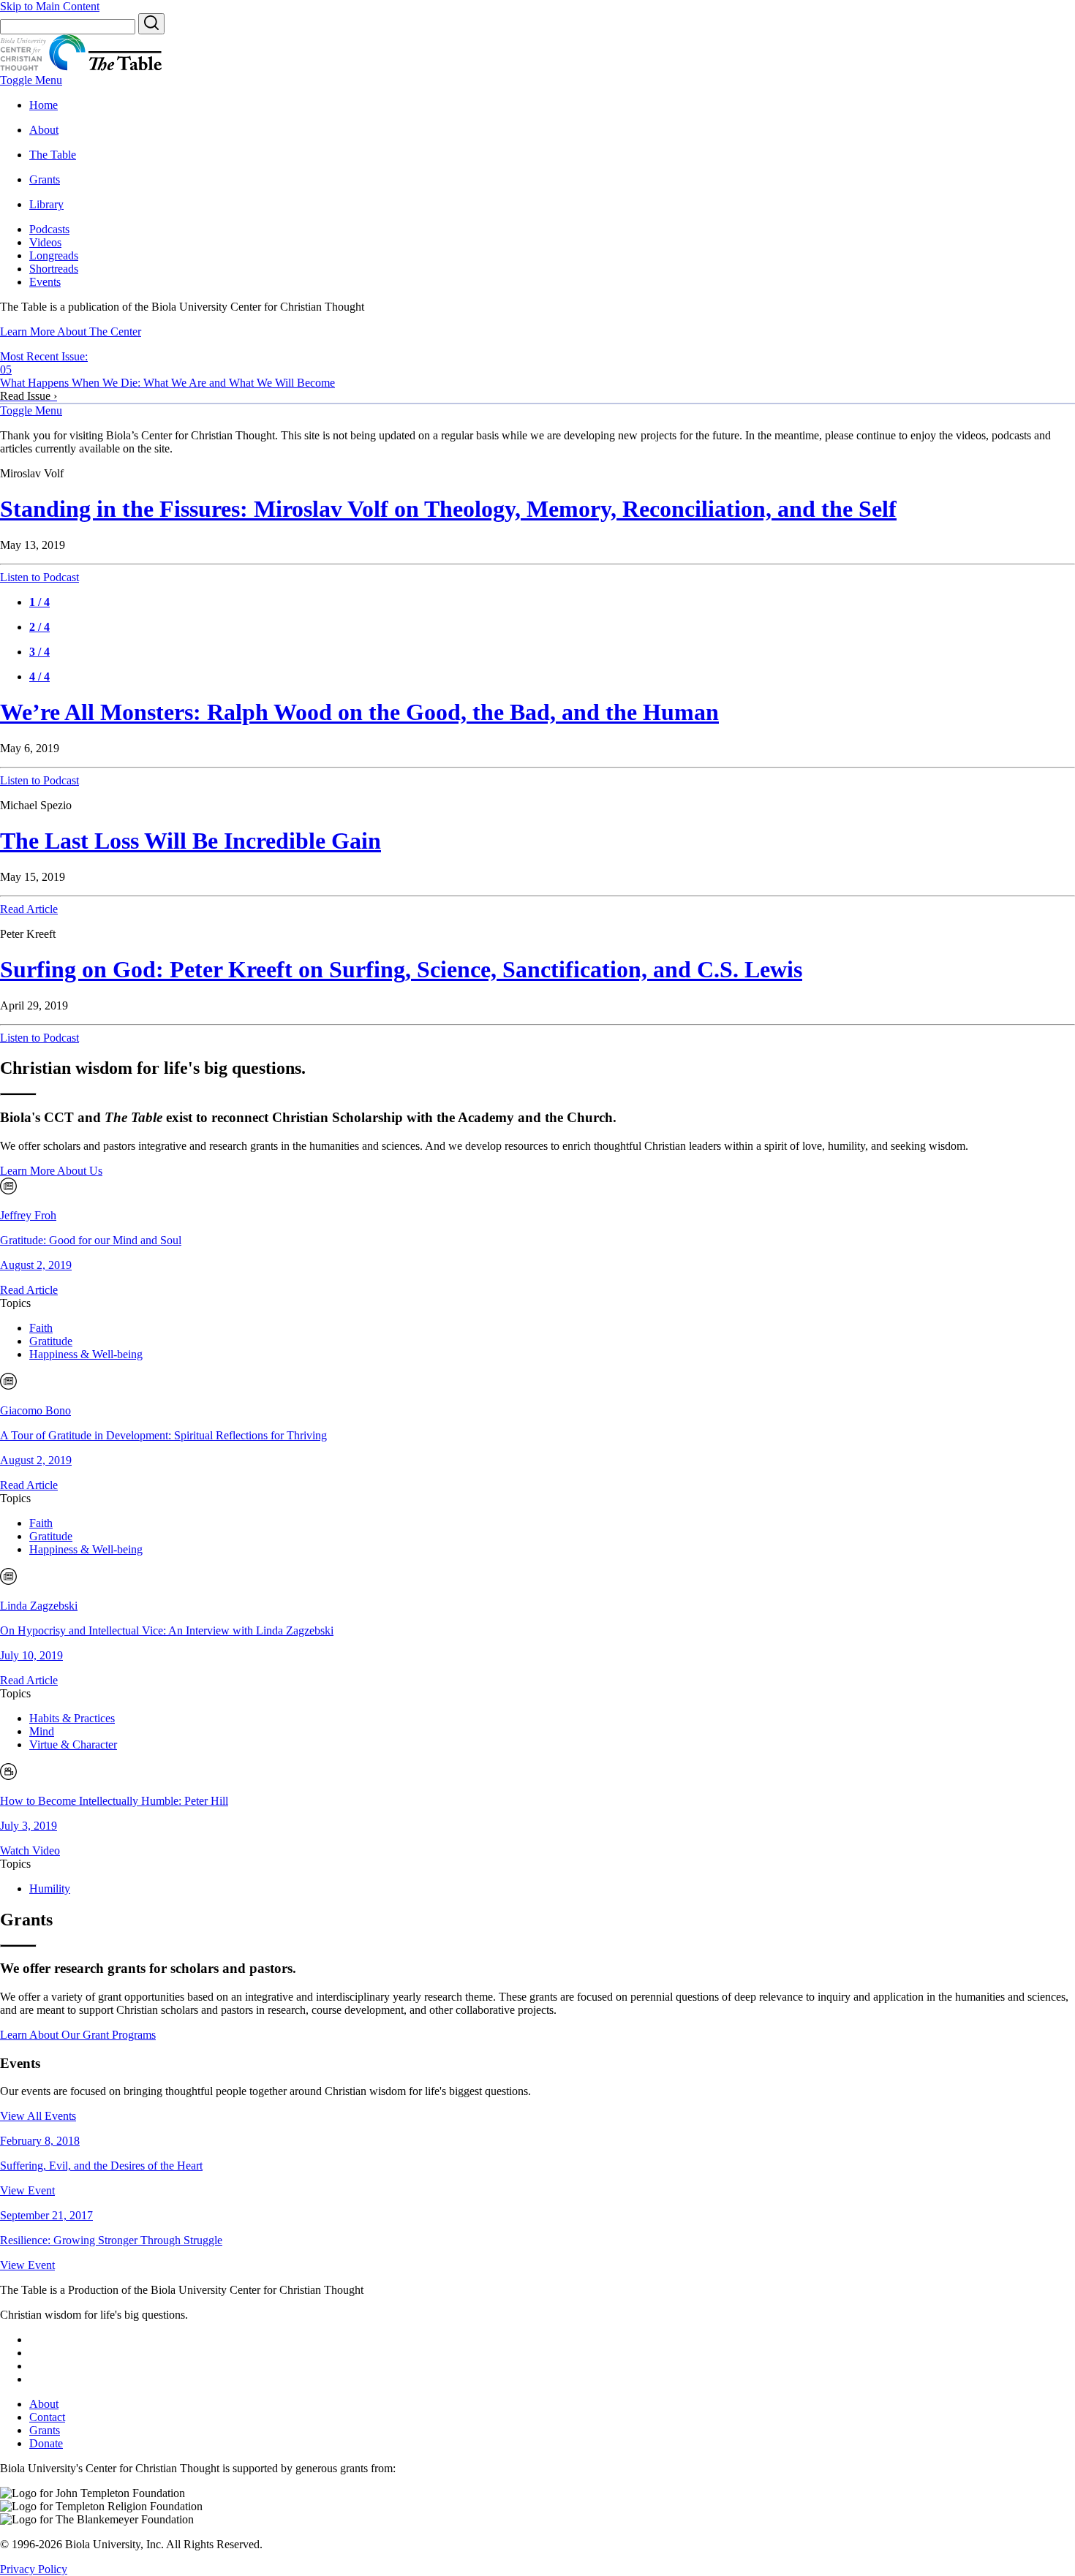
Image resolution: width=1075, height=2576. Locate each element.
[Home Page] (23, 67)
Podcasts (49, 229)
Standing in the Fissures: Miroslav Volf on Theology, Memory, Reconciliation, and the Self (448, 509)
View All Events (38, 2116)
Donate (46, 2443)
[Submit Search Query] (151, 24)
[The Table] (125, 67)
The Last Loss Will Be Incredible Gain (191, 841)
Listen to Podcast (39, 577)
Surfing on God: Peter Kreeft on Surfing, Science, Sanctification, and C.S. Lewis (401, 969)
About (44, 2404)
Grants (45, 2430)
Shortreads (54, 269)
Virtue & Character (73, 1745)
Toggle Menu (31, 80)
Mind (42, 1731)
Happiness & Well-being (86, 1354)
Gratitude (51, 1341)
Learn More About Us (51, 1171)
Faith (41, 1328)
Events (45, 282)
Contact (47, 2417)
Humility (50, 1889)
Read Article (29, 909)
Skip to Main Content (50, 6)
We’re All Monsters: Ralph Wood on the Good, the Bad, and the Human (359, 712)
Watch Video (30, 1850)
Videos (45, 242)
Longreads (54, 255)
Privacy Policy (34, 2569)
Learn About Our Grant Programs (78, 2035)
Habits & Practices (72, 1718)
